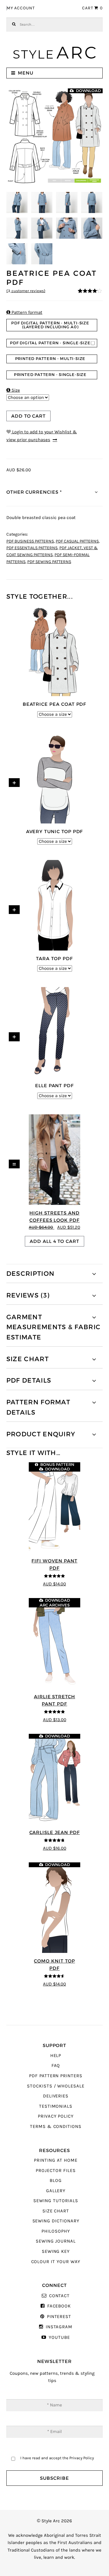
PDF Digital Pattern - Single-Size (50, 343)
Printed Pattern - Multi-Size (50, 359)
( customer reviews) (26, 291)
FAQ (56, 2066)
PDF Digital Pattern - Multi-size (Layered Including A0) (50, 325)
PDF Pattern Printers (56, 2076)
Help (56, 2056)
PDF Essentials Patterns (32, 548)
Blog (56, 2181)
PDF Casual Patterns (77, 541)
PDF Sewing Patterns (49, 562)
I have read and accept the (57, 2458)
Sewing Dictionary (56, 2221)
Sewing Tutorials (56, 2201)
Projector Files (56, 2171)
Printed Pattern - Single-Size (50, 375)
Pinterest (59, 2317)
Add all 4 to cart (54, 1241)
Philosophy (56, 2231)
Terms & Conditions (56, 2127)
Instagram (59, 2327)
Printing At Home (56, 2160)
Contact (59, 2296)
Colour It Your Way (56, 2262)
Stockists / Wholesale (56, 2086)
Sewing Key (56, 2251)
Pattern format (24, 312)
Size (13, 390)
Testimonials (56, 2106)
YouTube (59, 2337)
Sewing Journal (56, 2241)
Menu (26, 73)
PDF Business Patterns (30, 541)
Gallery (56, 2191)
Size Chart (56, 2211)
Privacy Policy (56, 2116)
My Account (21, 8)
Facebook (59, 2306)
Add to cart (28, 416)
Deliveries (56, 2096)
